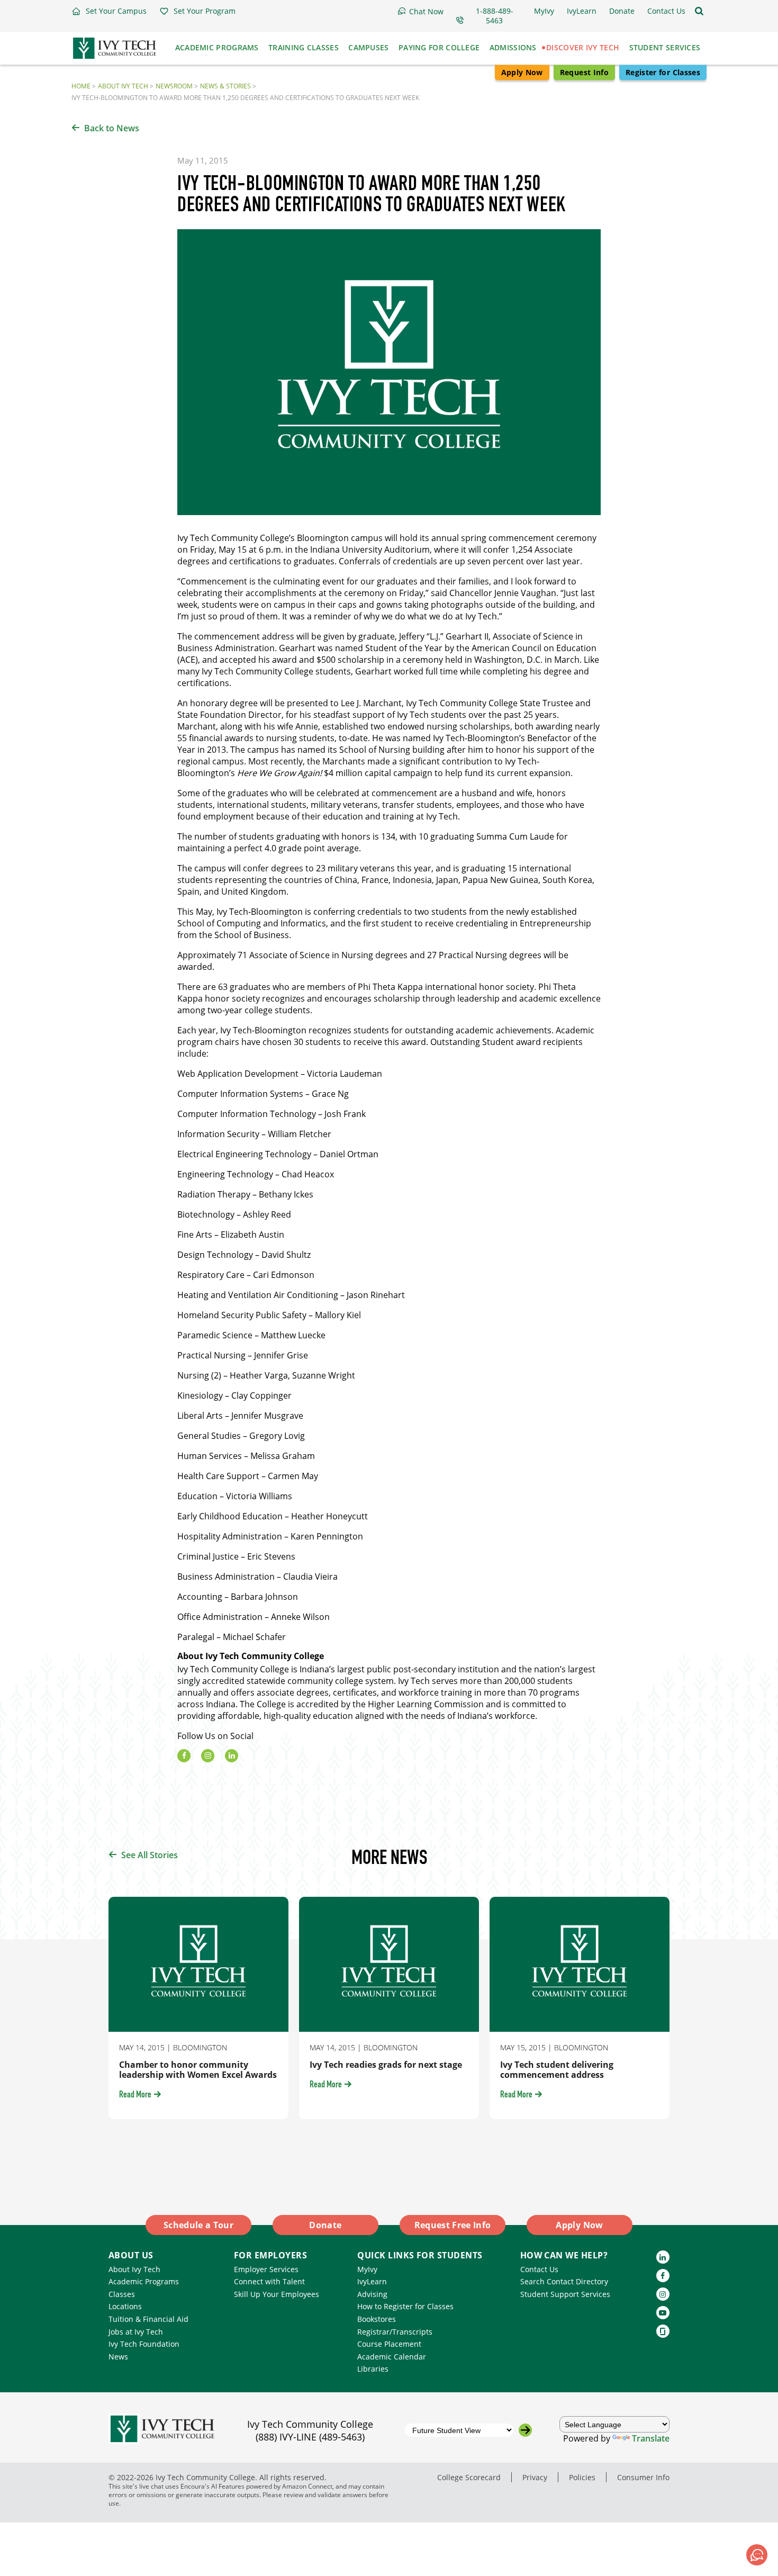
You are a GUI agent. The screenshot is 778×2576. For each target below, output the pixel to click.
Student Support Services (565, 2294)
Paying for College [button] (439, 47)
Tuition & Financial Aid (148, 2319)
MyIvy (367, 2269)
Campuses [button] (368, 47)
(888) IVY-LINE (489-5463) (310, 2437)
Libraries (373, 2369)
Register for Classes (663, 72)
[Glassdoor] (663, 2331)
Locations (125, 2306)
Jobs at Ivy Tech (136, 2332)
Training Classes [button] (304, 47)
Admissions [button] (513, 47)
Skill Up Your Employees (277, 2294)
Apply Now (522, 72)
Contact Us (539, 2269)
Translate (651, 2438)
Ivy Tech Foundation (144, 2344)
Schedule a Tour (198, 2225)
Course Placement (389, 2344)
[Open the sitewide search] (699, 11)
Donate (325, 2225)
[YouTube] (663, 2313)
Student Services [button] (665, 47)
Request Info (584, 72)
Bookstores (377, 2319)
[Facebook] (184, 1756)
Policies (582, 2477)
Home (81, 86)
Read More (135, 2095)
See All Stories (150, 1855)
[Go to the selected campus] (525, 2430)
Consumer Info (643, 2477)
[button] (109, 11)
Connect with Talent (269, 2281)
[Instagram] (208, 1756)
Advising (372, 2294)
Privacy (535, 2477)
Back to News (112, 128)
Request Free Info (453, 2225)
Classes (122, 2294)
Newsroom (174, 86)
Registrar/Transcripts (395, 2332)
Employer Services (266, 2269)
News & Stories (225, 86)
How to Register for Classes (405, 2306)
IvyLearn (372, 2281)
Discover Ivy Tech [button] (583, 47)
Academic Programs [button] (217, 47)
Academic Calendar (392, 2357)
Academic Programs (144, 2281)
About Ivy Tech (123, 86)
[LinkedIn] (232, 1756)
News (118, 2357)
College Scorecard (469, 2477)
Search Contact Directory (564, 2281)
